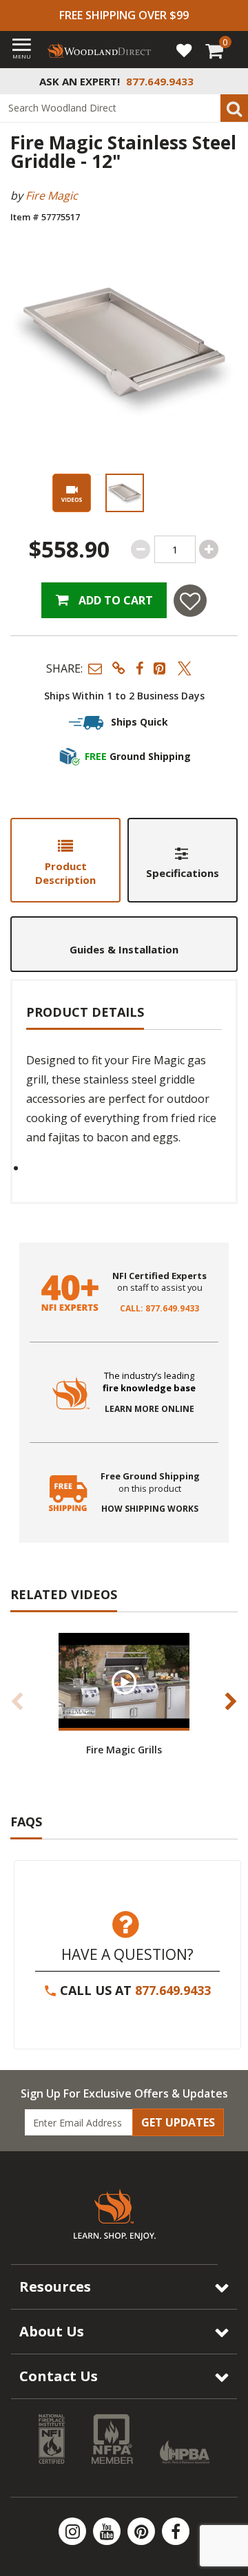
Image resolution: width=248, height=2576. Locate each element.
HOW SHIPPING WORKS (150, 1509)
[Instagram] (74, 2531)
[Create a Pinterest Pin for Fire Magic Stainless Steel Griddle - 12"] (161, 668)
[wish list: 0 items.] (184, 50)
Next (231, 1701)
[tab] (65, 860)
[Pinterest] (143, 2531)
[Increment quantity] (209, 549)
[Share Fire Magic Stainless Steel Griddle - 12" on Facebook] (139, 668)
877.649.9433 (173, 1990)
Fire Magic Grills (124, 1750)
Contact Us (59, 2376)
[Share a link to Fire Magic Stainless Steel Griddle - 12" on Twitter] (185, 668)
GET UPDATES (178, 2122)
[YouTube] (108, 2531)
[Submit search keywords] (234, 108)
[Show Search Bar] (230, 81)
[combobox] (124, 108)
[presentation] (124, 493)
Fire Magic (52, 196)
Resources (55, 2287)
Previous (17, 1701)
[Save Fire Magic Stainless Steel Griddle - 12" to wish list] (190, 601)
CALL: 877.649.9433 (159, 1309)
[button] (95, 668)
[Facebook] (176, 2531)
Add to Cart (114, 600)
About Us (52, 2331)
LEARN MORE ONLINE (149, 1409)
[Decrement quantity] (141, 549)
